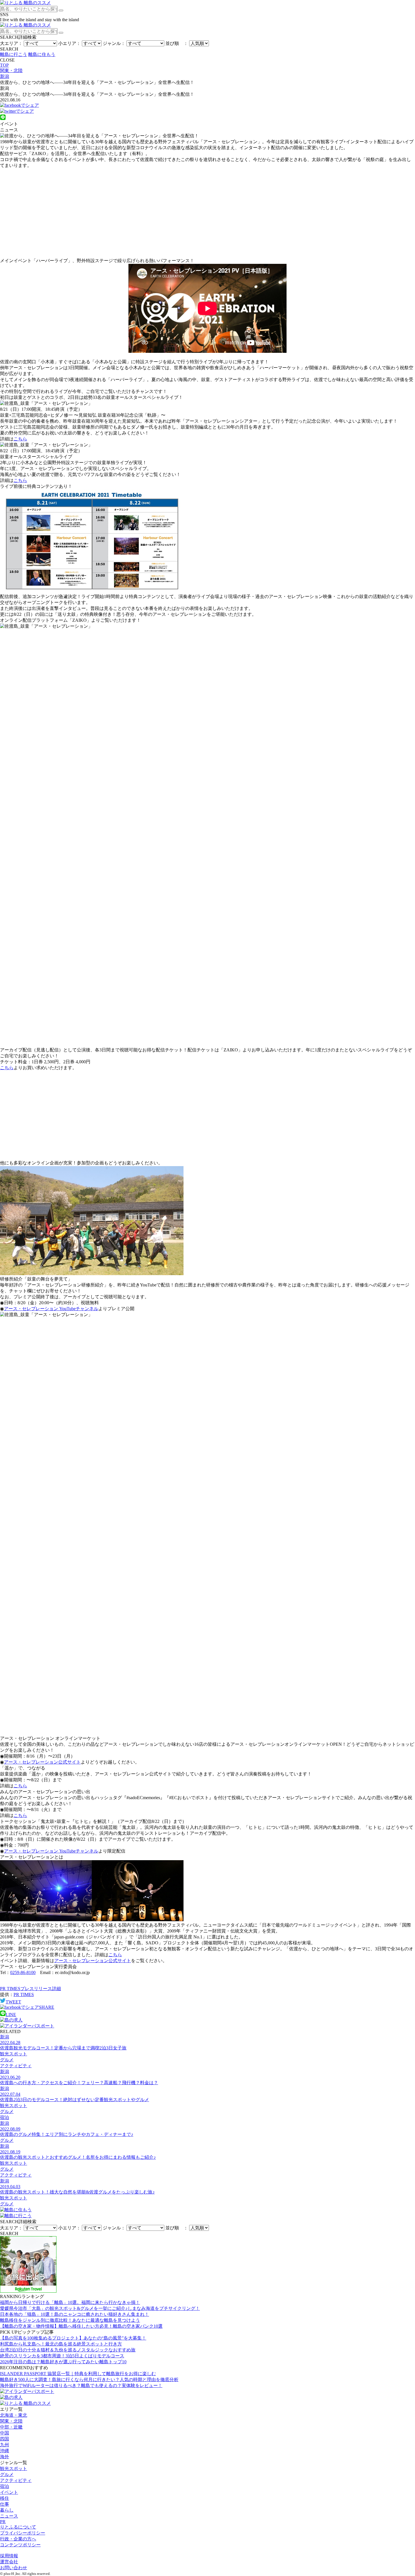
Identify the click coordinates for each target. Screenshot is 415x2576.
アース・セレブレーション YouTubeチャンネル (51, 1309)
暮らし (7, 2510)
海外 (5, 2457)
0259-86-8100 (23, 1972)
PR (3, 2522)
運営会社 (9, 2562)
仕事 (5, 2504)
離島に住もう (42, 54)
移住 (5, 2498)
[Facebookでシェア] (19, 105)
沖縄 (5, 2451)
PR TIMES (24, 1995)
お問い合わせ (14, 2568)
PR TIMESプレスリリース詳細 (30, 1989)
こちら (20, 439)
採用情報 (9, 2556)
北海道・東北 (14, 2415)
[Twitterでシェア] (17, 111)
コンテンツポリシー (20, 2545)
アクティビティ (16, 2480)
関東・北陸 (11, 2421)
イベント (9, 2492)
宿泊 (5, 2486)
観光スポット (14, 2469)
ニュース (9, 2516)
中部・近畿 (11, 2427)
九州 (5, 2445)
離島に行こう (14, 54)
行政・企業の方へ (18, 2539)
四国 (5, 2439)
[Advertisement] (207, 213)
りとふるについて (18, 2527)
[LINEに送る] (3, 119)
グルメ (7, 2474)
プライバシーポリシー (23, 2533)
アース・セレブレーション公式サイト (42, 1762)
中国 (5, 2433)
